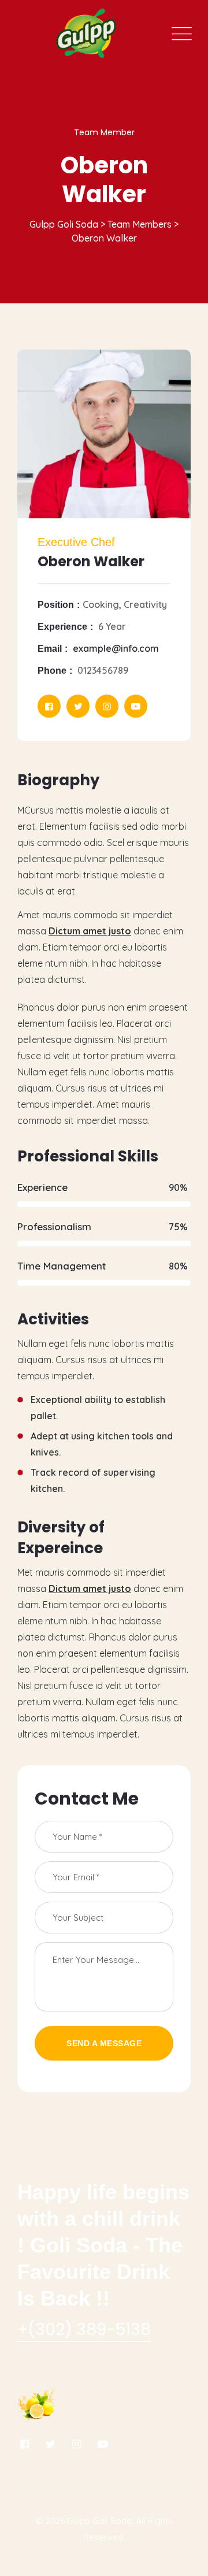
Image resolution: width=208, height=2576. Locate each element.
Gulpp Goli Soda (99, 2521)
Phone (52, 671)
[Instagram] (107, 706)
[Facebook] (49, 706)
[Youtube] (136, 706)
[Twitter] (78, 706)
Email (50, 649)
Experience (62, 627)
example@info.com (116, 648)
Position (56, 605)
